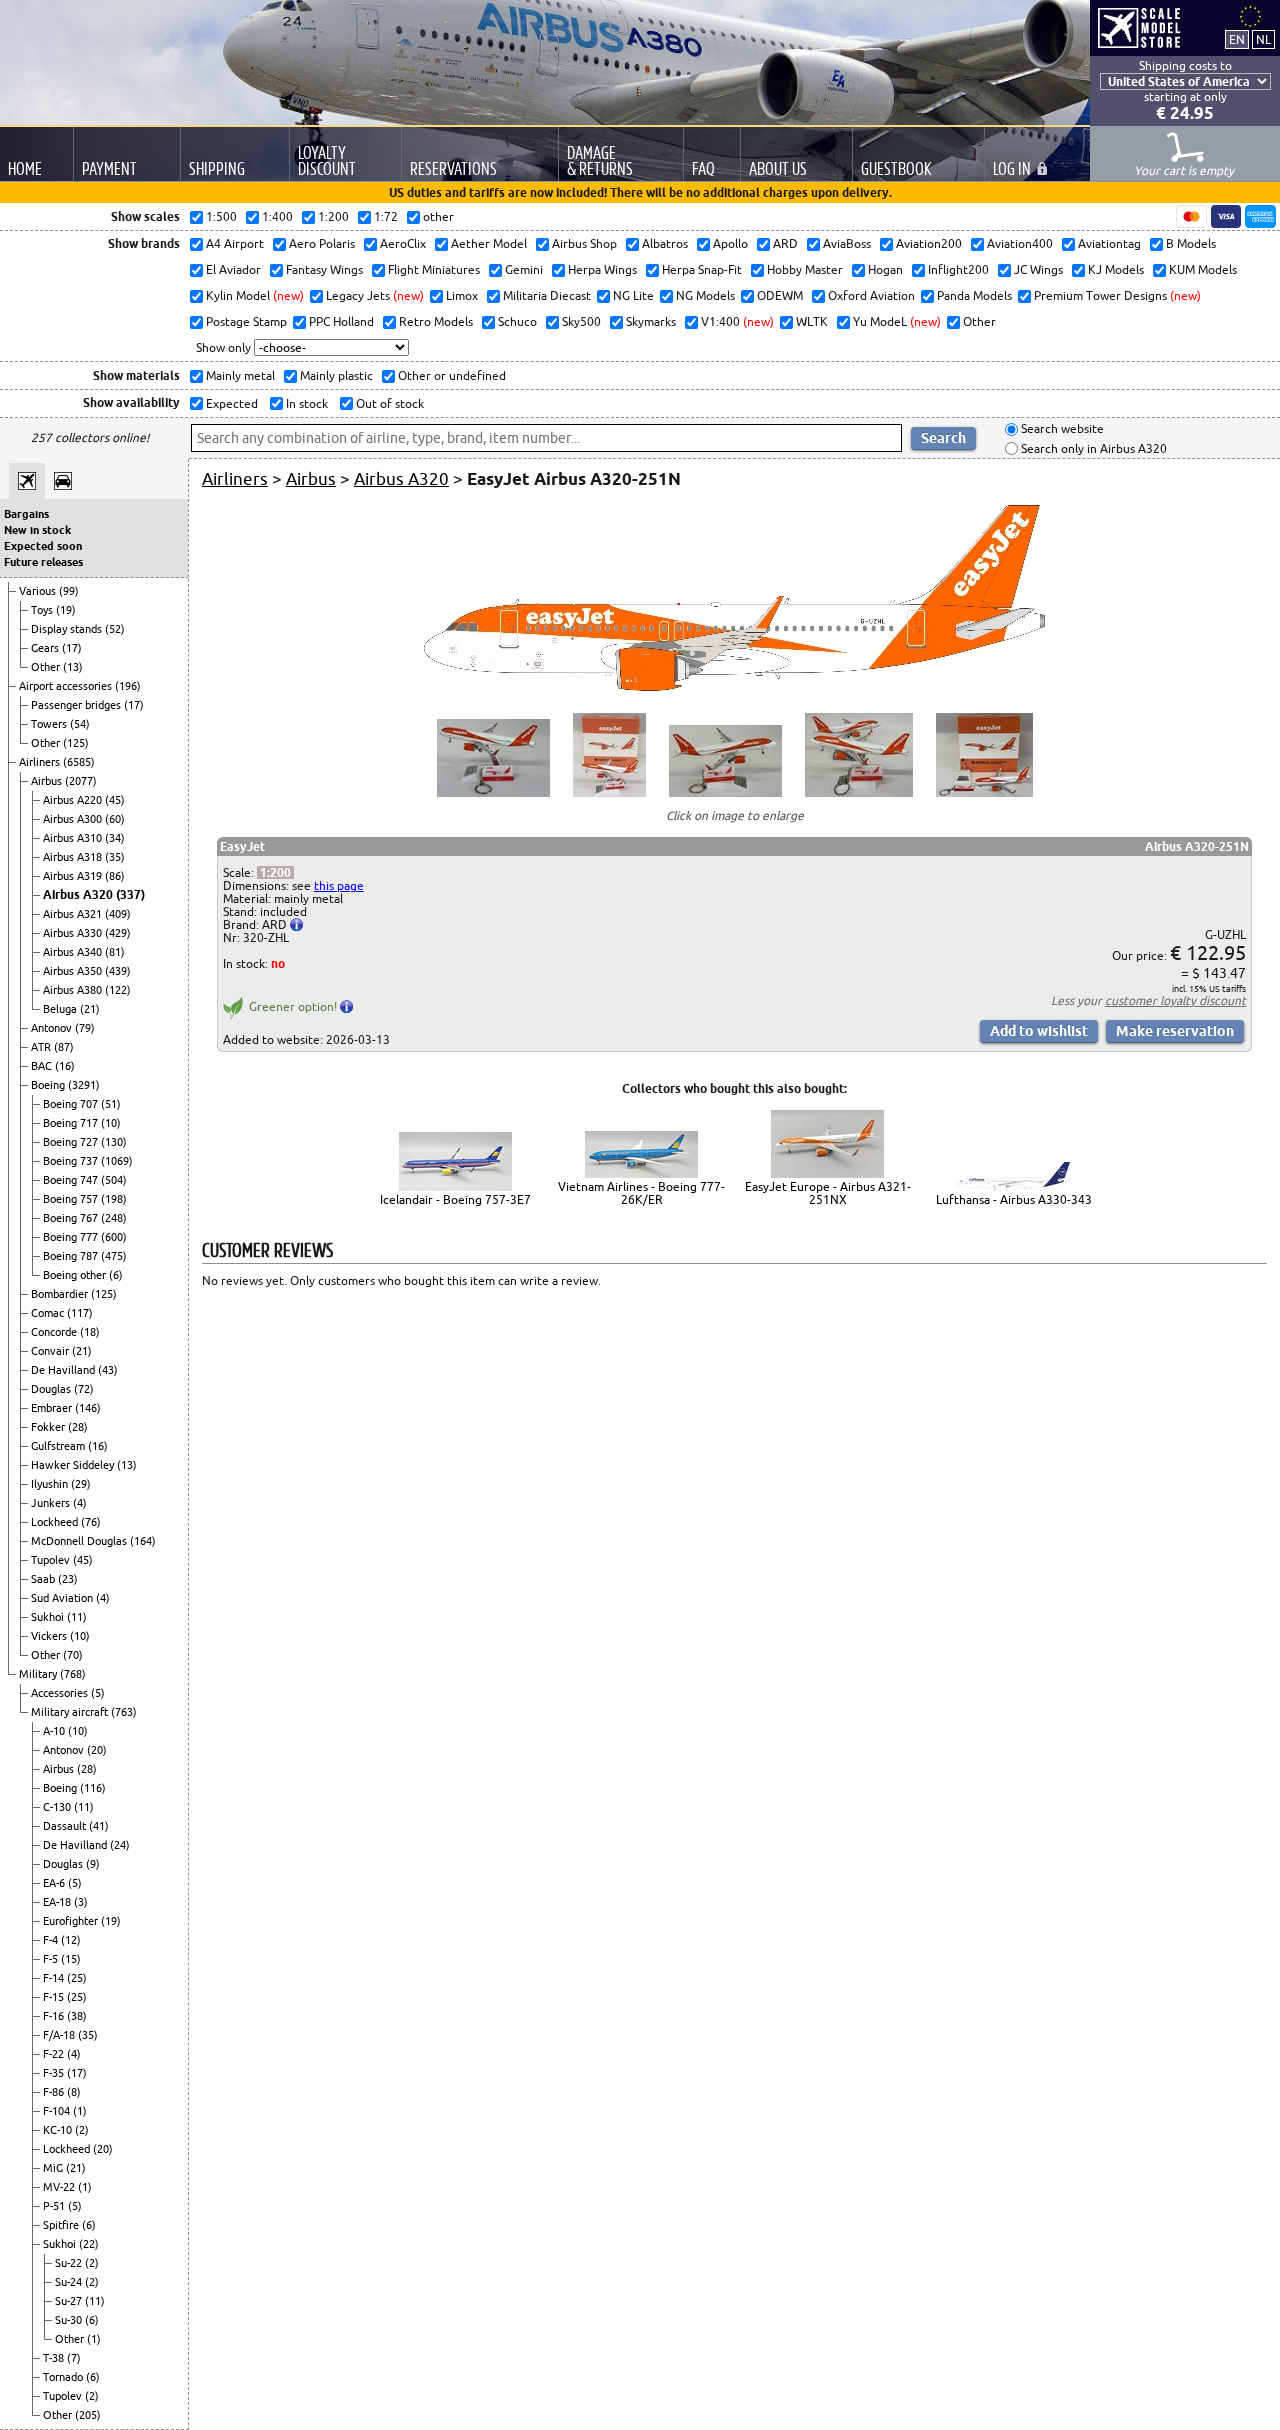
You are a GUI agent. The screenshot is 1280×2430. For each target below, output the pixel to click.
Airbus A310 (74, 838)
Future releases (43, 562)
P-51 (55, 2206)
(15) (71, 1959)
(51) (111, 1104)
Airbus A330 (74, 933)
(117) (80, 1313)
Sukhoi (49, 1617)
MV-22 (60, 2187)
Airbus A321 (74, 914)
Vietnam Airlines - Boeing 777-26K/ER (641, 1193)
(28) (78, 1427)
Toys (43, 610)
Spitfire (62, 2225)
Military (39, 1674)
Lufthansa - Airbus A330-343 (1014, 1199)
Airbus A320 (79, 894)
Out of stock (388, 403)
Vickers (50, 1636)
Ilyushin (51, 1484)
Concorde (55, 1332)
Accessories (61, 1693)
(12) (71, 1940)
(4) (80, 1503)
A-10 (55, 1731)
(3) (81, 1902)
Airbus (48, 781)
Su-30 (70, 2320)
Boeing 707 (72, 1104)
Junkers (52, 1503)
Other (47, 667)
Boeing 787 (72, 1256)
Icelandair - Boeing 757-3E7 (455, 1199)
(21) (90, 1009)
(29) (81, 1484)
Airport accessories (67, 686)
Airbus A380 (74, 990)
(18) (90, 1332)
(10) (111, 1123)
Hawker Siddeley (74, 1465)
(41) (99, 1826)
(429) (118, 933)
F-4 (52, 1940)
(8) (74, 2092)
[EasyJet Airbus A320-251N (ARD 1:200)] (734, 686)
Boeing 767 (72, 1218)
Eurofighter (72, 1921)
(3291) (84, 1085)
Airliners (41, 762)
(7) (74, 2358)
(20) (97, 1750)
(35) (115, 857)
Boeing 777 (72, 1237)
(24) (120, 1845)
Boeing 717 (72, 1123)
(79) (85, 1028)
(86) (115, 876)
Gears (46, 648)
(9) (93, 1864)
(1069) (117, 1161)
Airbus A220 (74, 800)
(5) (98, 1693)
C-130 (58, 1807)
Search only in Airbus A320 (1092, 448)
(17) (72, 648)
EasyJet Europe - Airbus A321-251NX (828, 1193)
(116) (93, 1788)
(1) (80, 2111)
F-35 (55, 2073)
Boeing (49, 1085)
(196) (128, 686)
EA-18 (58, 1902)
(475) (114, 1256)
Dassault (66, 1826)
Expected (230, 403)
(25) (77, 1978)
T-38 (55, 2358)
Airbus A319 (74, 876)
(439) (118, 971)
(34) (115, 838)
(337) (130, 894)
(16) (65, 1066)
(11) (77, 1617)
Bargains (26, 514)
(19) (66, 610)
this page (339, 885)
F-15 (55, 1997)
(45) (115, 800)
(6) (116, 1275)
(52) (115, 629)
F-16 (55, 2016)
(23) (68, 1579)
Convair (51, 1351)
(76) (91, 1522)
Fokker (49, 1427)
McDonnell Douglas (80, 1541)
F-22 (55, 2054)
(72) (84, 1389)
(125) (76, 743)
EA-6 (55, 1883)
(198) (114, 1199)
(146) (88, 1408)
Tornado (64, 2377)
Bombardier (61, 1294)
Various (39, 591)
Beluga (61, 1009)
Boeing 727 (72, 1142)
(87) (64, 1047)
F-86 (55, 2092)
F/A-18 (60, 2035)
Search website (1061, 429)
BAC (43, 1066)
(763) (124, 1712)
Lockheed (56, 1522)
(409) (118, 914)
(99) (69, 591)
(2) (82, 2130)
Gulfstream (59, 1446)
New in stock (37, 530)
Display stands (68, 629)
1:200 (275, 872)
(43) (108, 1370)
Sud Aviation (63, 1598)
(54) (80, 724)
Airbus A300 (74, 819)
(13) (73, 667)
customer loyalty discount (1175, 1000)
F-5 (52, 1959)
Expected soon (43, 546)
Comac (49, 1313)
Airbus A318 (74, 857)
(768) (73, 1674)
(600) (114, 1237)
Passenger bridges (77, 705)
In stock (305, 403)
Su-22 (70, 2263)
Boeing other (76, 1275)
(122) (118, 990)
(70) (73, 1655)
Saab (44, 1579)
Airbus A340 (74, 952)
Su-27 (70, 2301)
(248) (114, 1218)
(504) (114, 1180)
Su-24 (70, 2282)
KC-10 (59, 2130)
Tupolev (52, 1560)
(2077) (81, 781)
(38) (77, 2016)
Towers (50, 724)
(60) (115, 819)
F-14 (55, 1978)
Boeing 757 (72, 1199)
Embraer (53, 1408)
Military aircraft (71, 1712)
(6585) (79, 762)
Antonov (53, 1028)
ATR (42, 1047)
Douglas (52, 1389)
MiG (54, 2168)
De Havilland (64, 1370)
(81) (115, 952)
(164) (143, 1541)
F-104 (58, 2111)
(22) (89, 2244)
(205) (88, 2415)
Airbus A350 (74, 971)
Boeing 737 (72, 1161)
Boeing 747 (72, 1180)
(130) (114, 1142)
